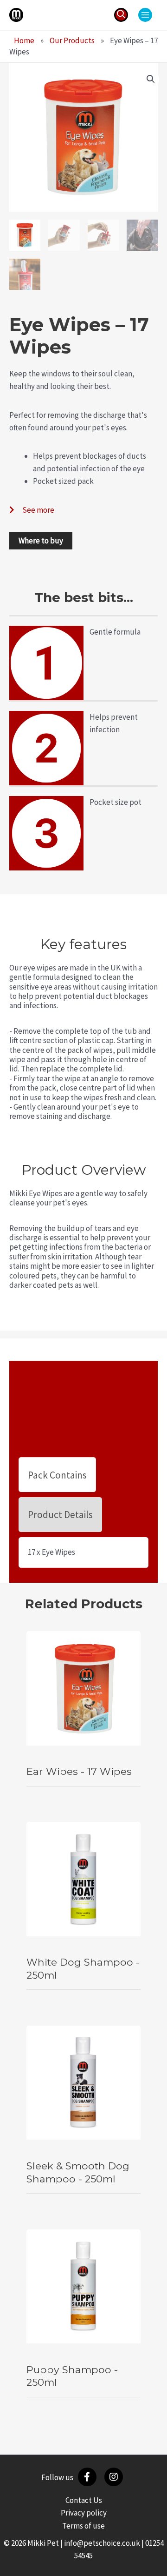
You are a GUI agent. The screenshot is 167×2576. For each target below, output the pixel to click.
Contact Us (84, 2500)
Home (24, 40)
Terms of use (83, 2526)
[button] (121, 15)
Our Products (72, 40)
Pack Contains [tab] (57, 1475)
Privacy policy (84, 2513)
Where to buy (41, 541)
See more (38, 510)
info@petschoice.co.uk (102, 2543)
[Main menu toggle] (145, 15)
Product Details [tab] (60, 1515)
